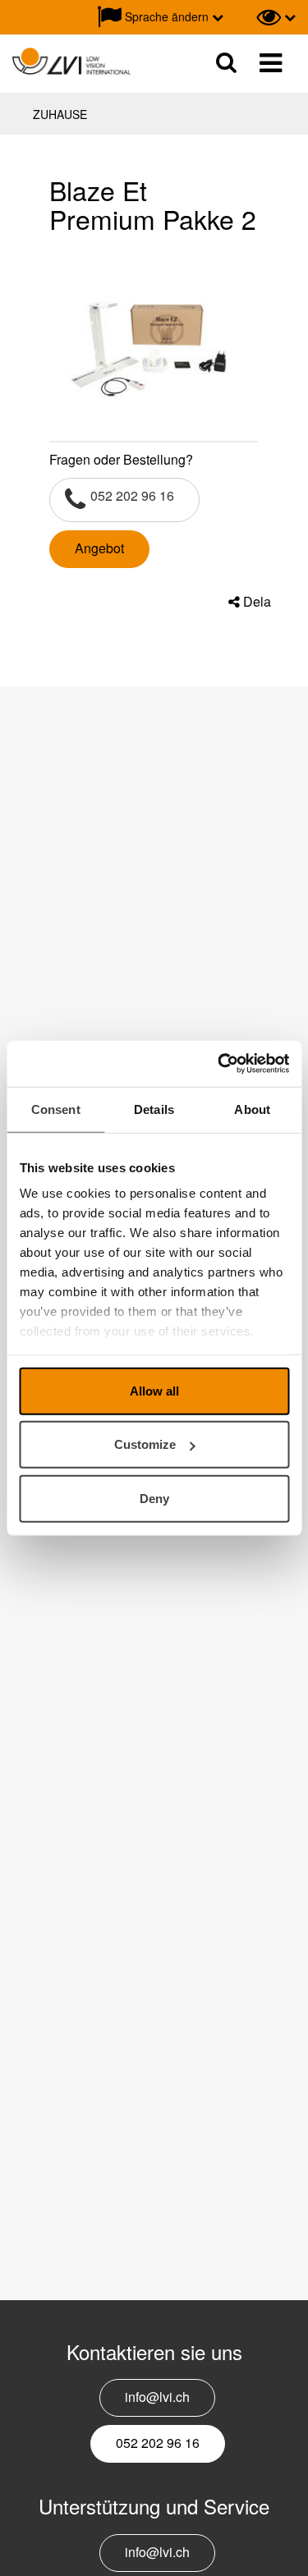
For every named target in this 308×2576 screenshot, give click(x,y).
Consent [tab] (56, 1109)
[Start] (71, 62)
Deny (154, 1498)
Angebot (99, 548)
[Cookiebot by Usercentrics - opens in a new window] (219, 1064)
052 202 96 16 (132, 495)
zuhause (60, 114)
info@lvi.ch (157, 2397)
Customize (145, 1444)
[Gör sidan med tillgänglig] (276, 17)
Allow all (154, 1390)
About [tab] (252, 1109)
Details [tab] (154, 1109)
